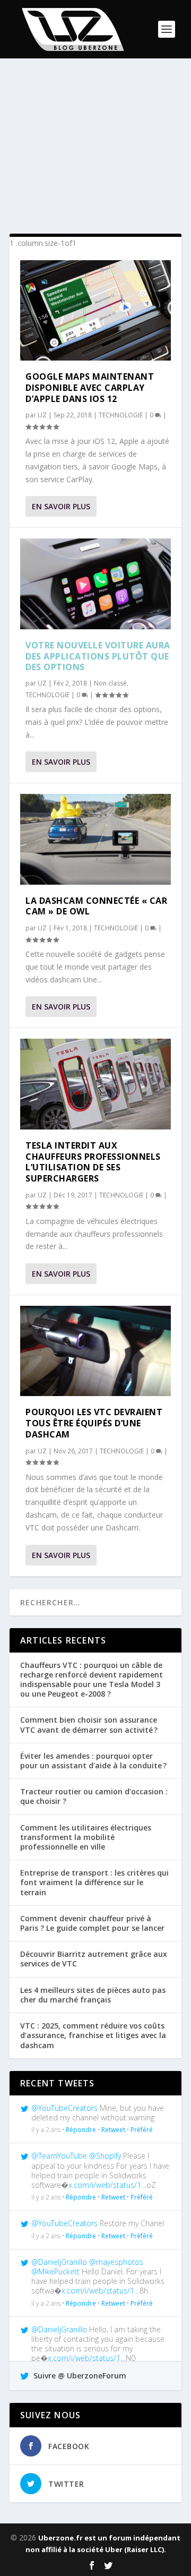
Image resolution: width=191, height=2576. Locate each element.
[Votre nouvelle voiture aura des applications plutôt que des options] (95, 584)
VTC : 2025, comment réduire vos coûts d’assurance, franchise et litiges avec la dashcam (93, 2035)
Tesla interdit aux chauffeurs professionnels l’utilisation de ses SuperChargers (93, 1162)
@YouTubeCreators (64, 2108)
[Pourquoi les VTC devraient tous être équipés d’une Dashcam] (95, 1351)
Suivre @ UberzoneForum (79, 2376)
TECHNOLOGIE (121, 415)
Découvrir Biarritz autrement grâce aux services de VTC (94, 1959)
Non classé (110, 683)
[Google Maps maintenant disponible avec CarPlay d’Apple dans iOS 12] (95, 310)
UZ (42, 415)
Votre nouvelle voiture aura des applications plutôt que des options (98, 656)
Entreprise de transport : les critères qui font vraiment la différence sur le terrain (94, 1882)
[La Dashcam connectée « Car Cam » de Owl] (95, 839)
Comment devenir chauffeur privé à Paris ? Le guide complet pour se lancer (92, 1923)
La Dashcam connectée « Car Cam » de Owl (96, 906)
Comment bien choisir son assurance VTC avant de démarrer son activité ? (89, 1725)
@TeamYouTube (59, 2156)
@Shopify (105, 2156)
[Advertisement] (95, 146)
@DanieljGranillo (59, 2262)
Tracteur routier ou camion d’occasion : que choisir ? (94, 1796)
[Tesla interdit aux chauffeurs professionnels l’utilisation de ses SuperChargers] (95, 1084)
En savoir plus (61, 506)
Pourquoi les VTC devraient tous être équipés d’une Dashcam (94, 1423)
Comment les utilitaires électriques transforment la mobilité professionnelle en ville (86, 1837)
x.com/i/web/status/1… (107, 2185)
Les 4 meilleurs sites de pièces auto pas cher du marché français (93, 1995)
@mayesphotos (116, 2262)
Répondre (81, 2130)
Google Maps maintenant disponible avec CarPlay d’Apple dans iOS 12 (90, 388)
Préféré (142, 2130)
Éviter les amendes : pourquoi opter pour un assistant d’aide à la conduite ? (93, 1761)
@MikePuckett (55, 2271)
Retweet (113, 2130)
